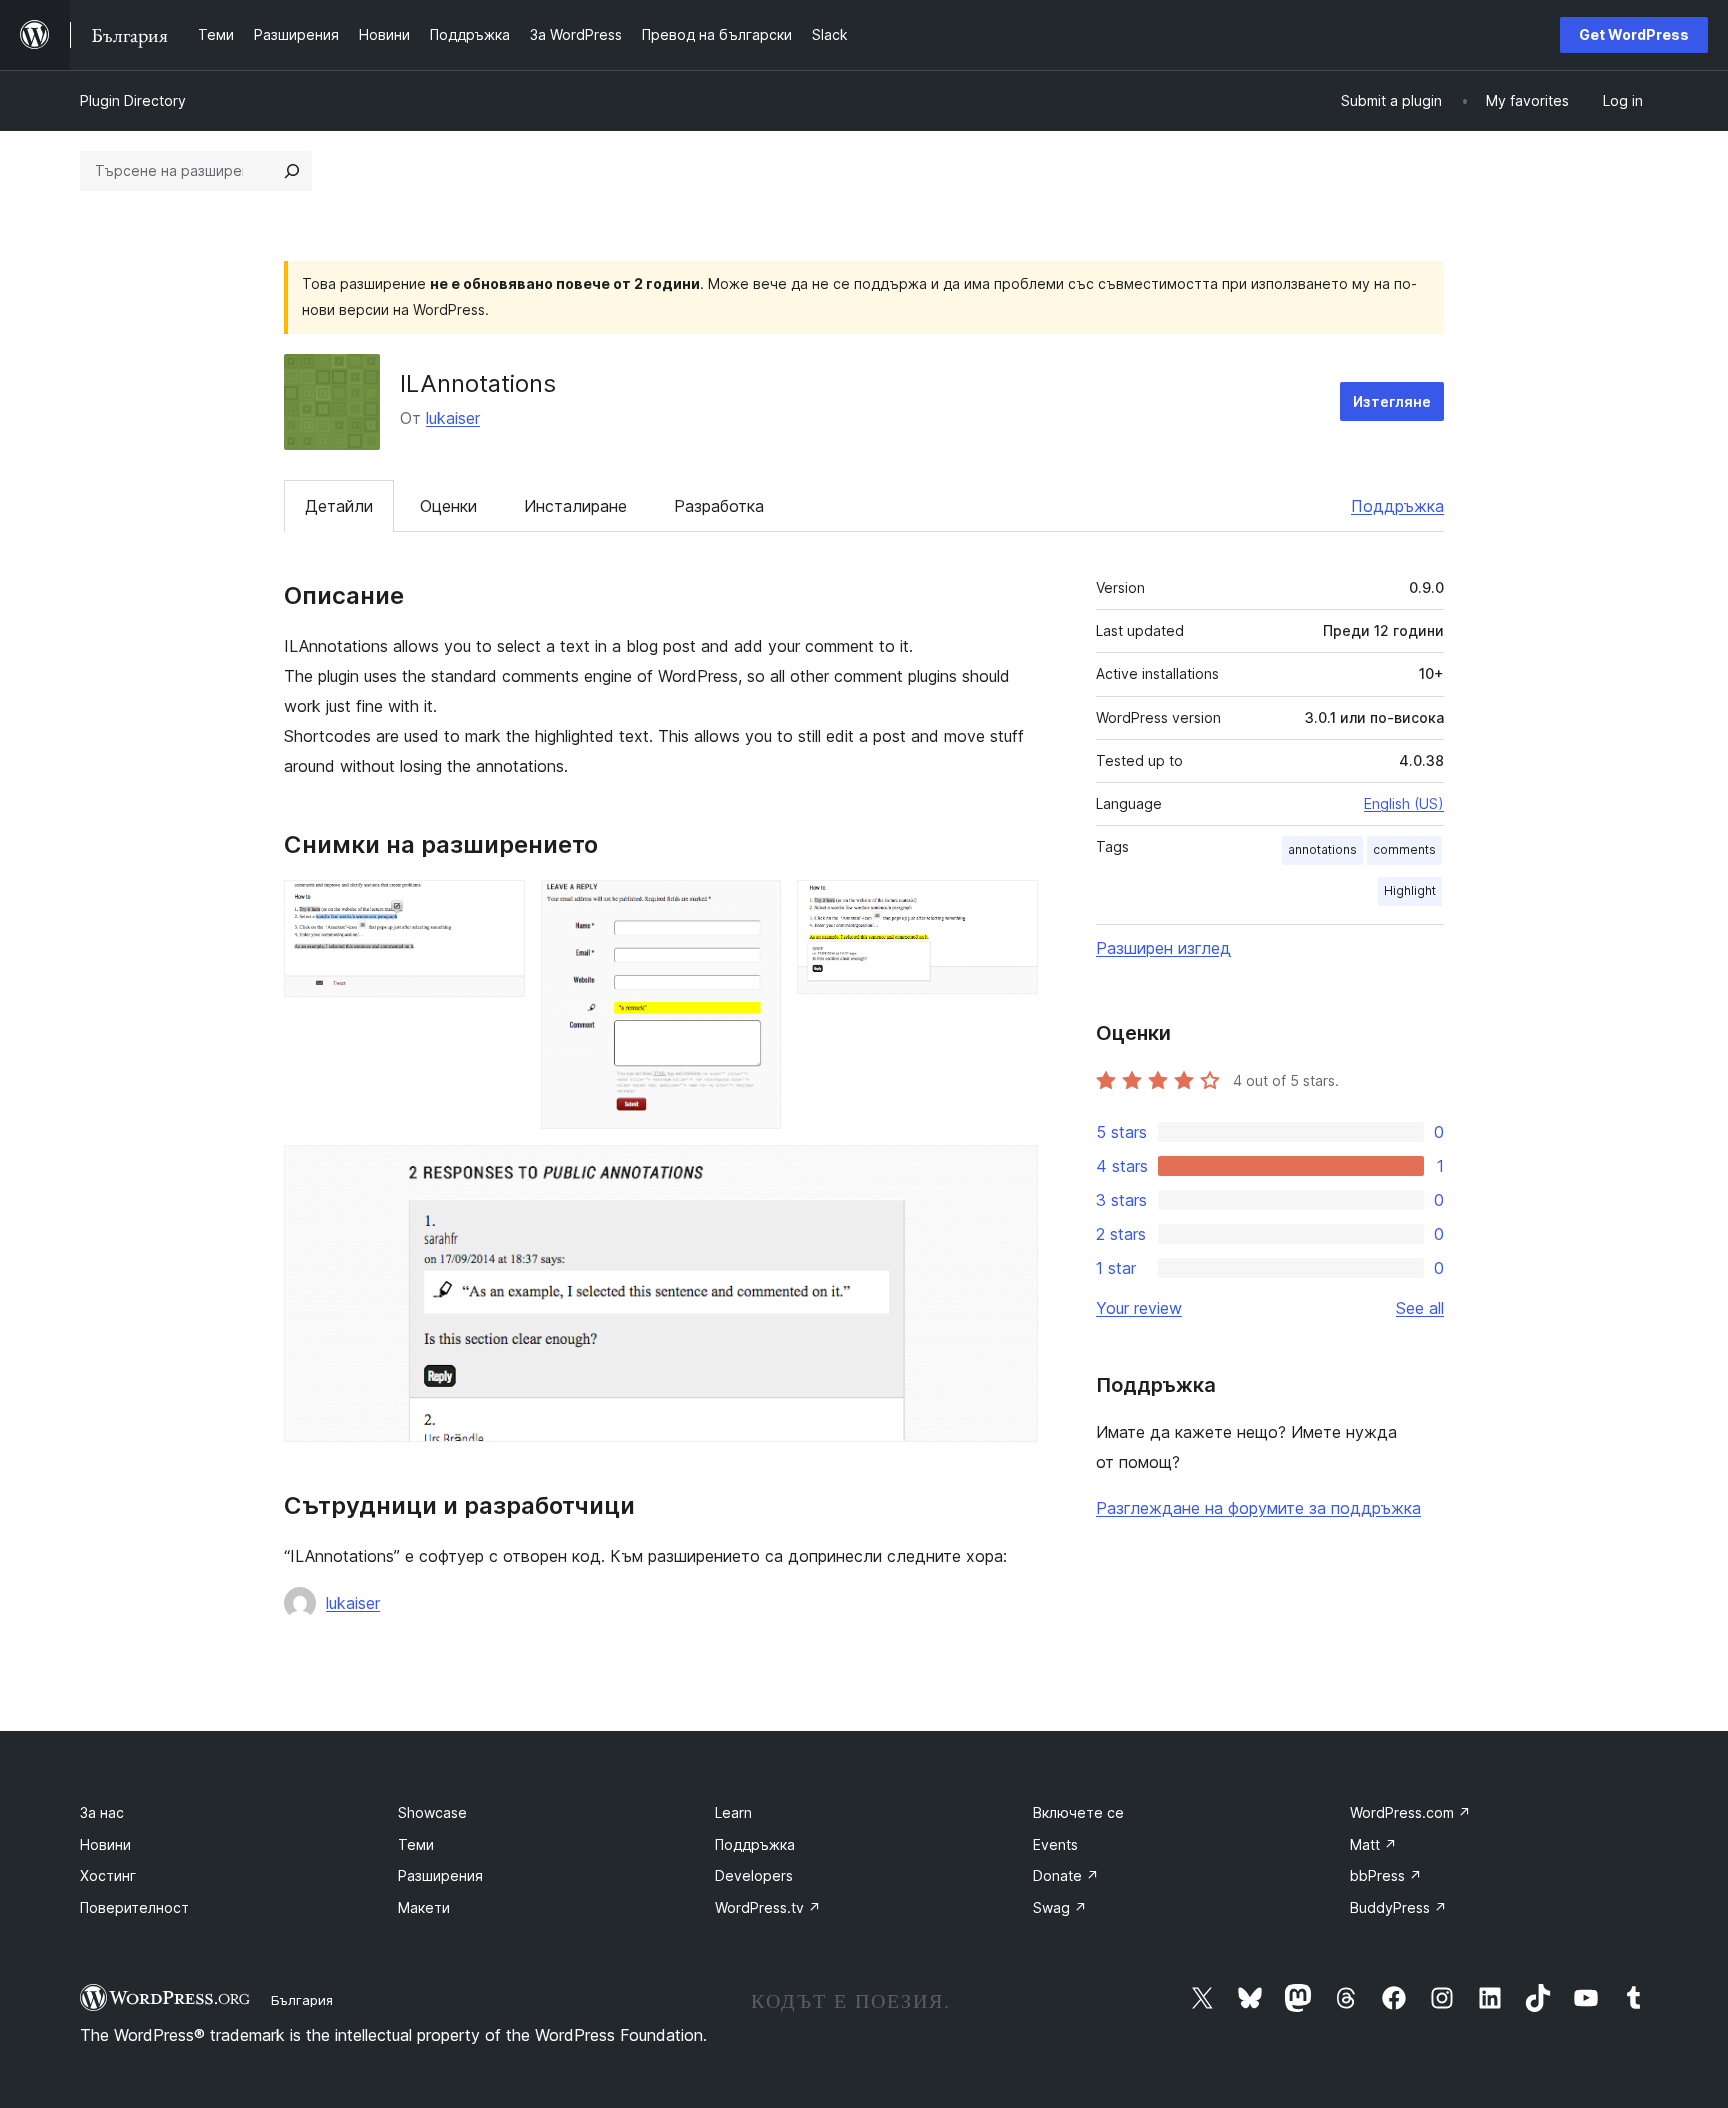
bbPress (1386, 1875)
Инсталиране (575, 506)
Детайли (339, 506)
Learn (733, 1812)
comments (1404, 849)
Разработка (719, 506)
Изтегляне (1392, 401)
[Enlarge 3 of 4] (1011, 907)
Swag (1060, 1907)
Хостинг (108, 1875)
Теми (416, 1844)
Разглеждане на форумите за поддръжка (1258, 1508)
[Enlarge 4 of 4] (1011, 1172)
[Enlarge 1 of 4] (498, 907)
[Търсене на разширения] (292, 171)
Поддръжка (1397, 506)
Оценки (448, 506)
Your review (1139, 1308)
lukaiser (453, 418)
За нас (102, 1812)
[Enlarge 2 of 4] (754, 907)
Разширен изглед (1163, 948)
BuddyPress (1398, 1907)
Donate (1066, 1875)
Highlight (1410, 890)
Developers (754, 1875)
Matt (1373, 1844)
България (302, 2000)
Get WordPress (1634, 34)
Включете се (1078, 1812)
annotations (1322, 849)
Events (1055, 1844)
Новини (105, 1844)
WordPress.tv (768, 1907)
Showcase (432, 1812)
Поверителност (134, 1907)
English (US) (1404, 803)
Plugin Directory (133, 100)
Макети (424, 1907)
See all (1420, 1308)
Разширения (440, 1875)
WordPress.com (1410, 1812)
